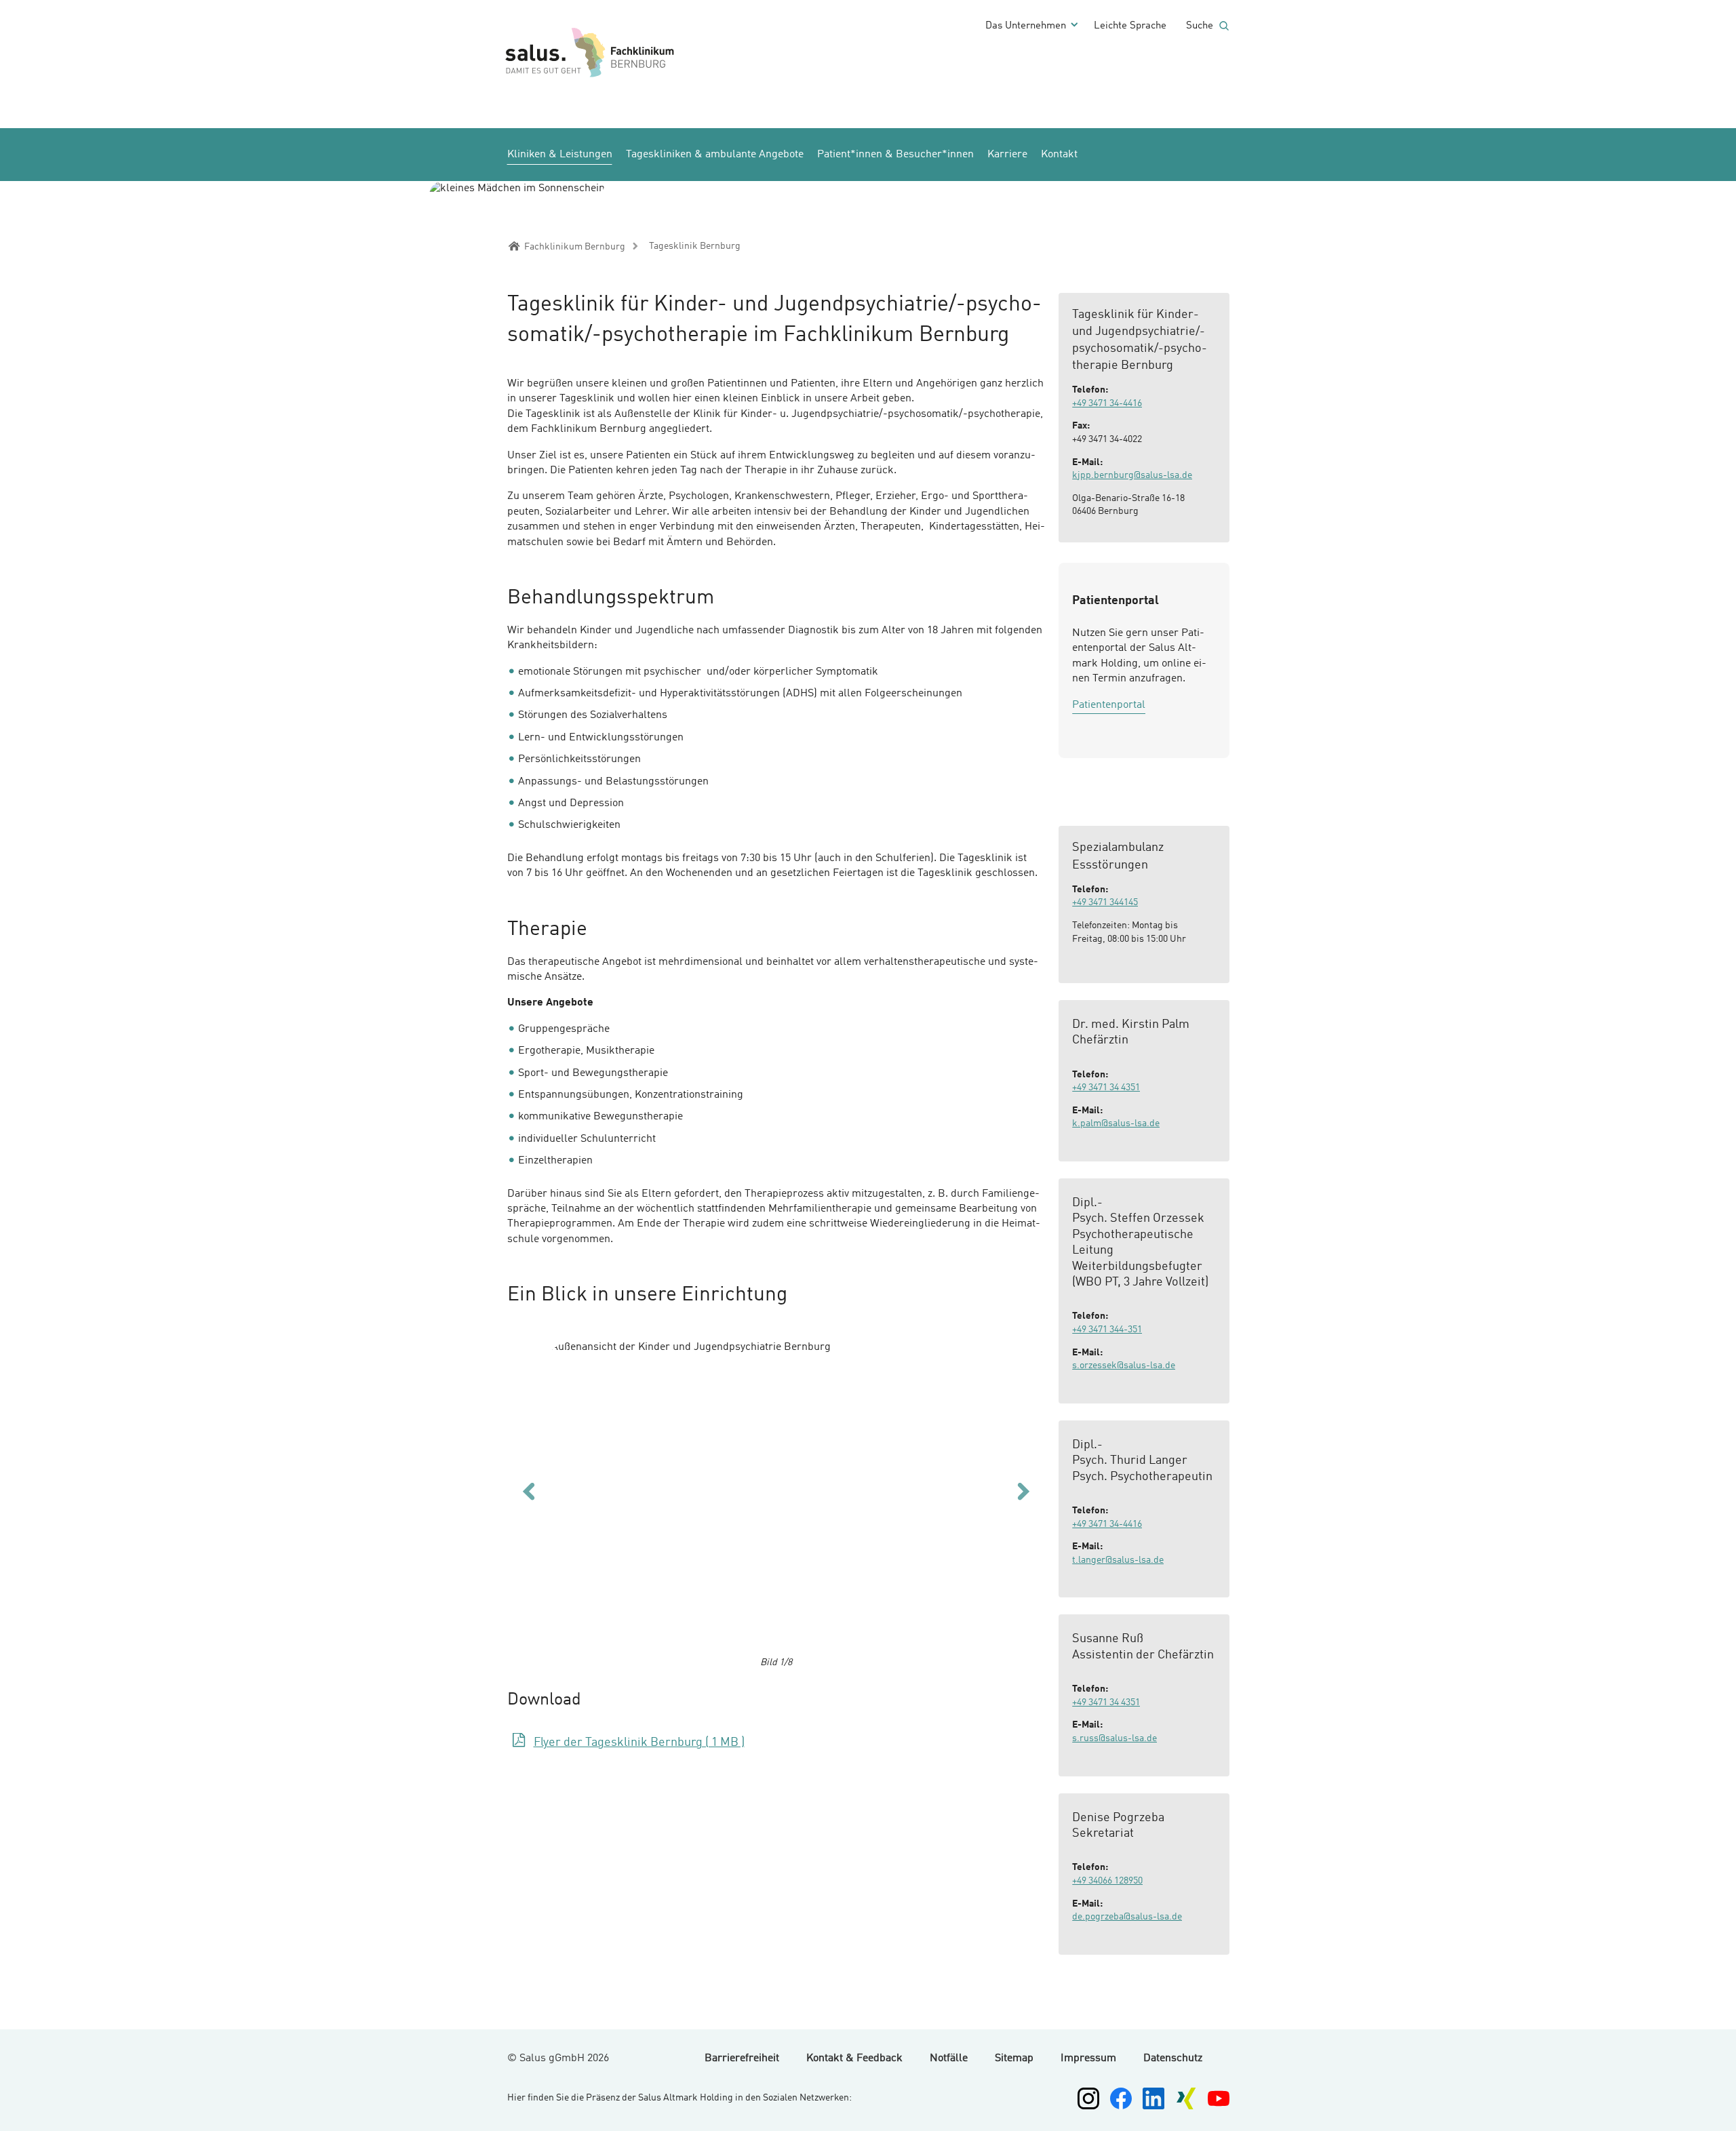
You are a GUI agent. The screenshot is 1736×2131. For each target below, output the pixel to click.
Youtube (1219, 2098)
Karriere (1007, 155)
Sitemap (1014, 2058)
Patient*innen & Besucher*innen (895, 155)
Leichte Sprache (1130, 26)
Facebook (1121, 2098)
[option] (776, 1497)
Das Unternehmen (1026, 26)
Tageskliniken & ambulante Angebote (715, 155)
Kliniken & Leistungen (560, 155)
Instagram (1088, 2098)
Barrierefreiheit (742, 2058)
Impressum (1088, 2058)
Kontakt (1059, 155)
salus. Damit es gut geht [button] (650, 53)
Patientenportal (1109, 705)
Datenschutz (1173, 2058)
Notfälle (949, 2058)
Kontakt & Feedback (854, 2058)
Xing (1186, 2098)
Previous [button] (529, 1491)
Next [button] (1024, 1491)
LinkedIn (1153, 2098)
